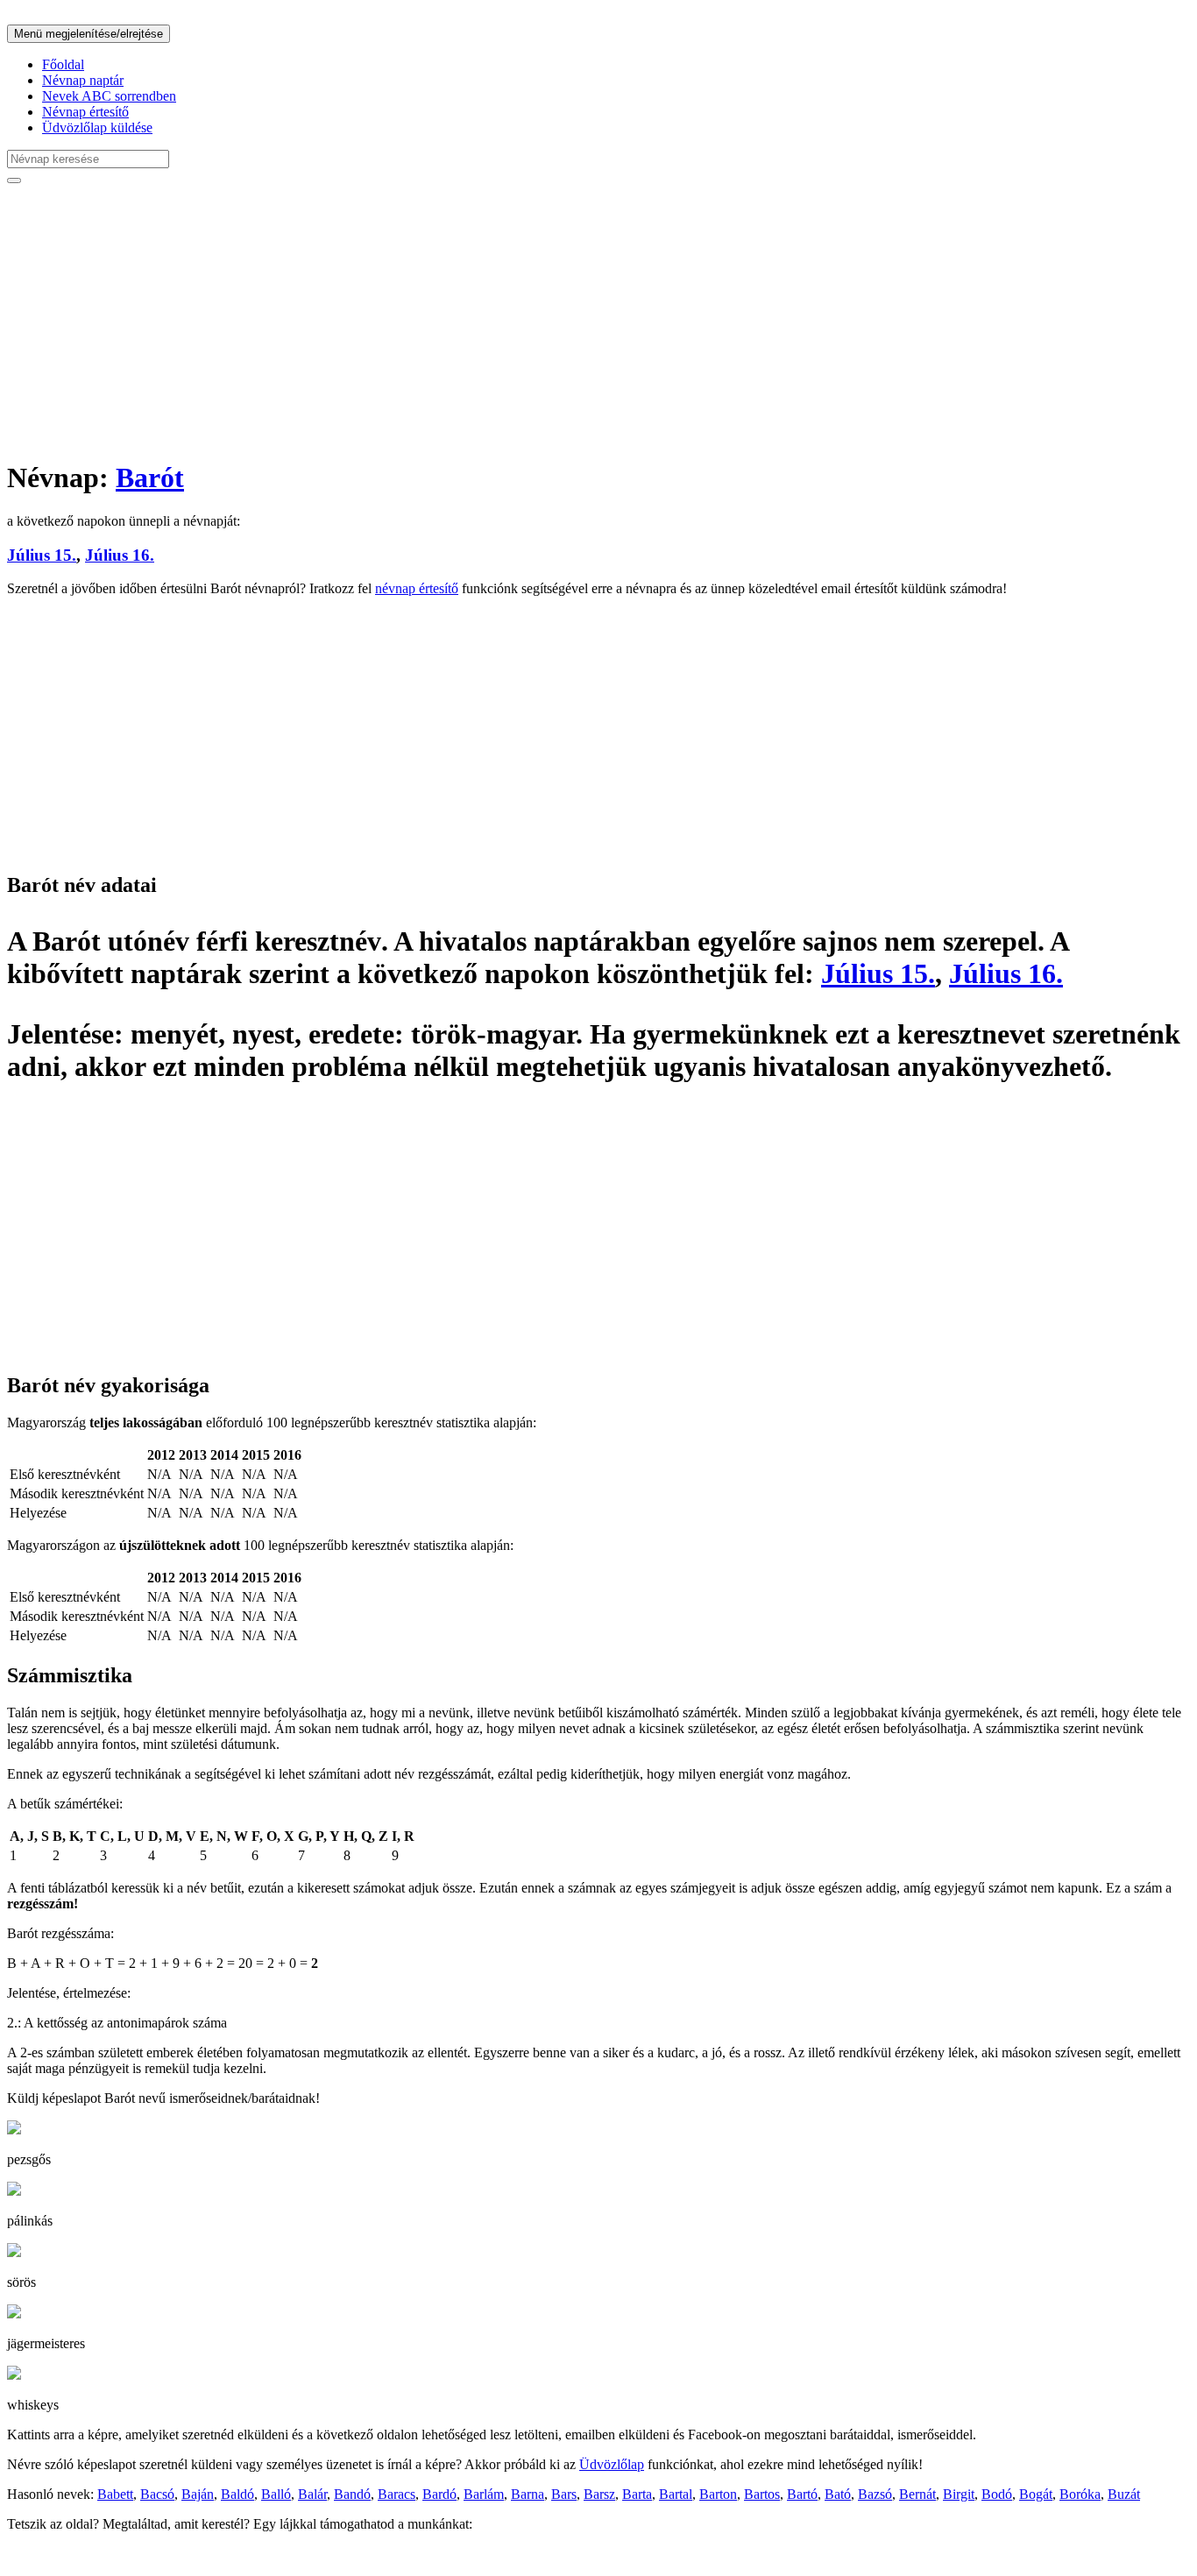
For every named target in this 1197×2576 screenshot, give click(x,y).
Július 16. (120, 555)
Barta (637, 2494)
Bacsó (157, 2494)
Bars (564, 2494)
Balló (276, 2494)
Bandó (352, 2494)
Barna (528, 2494)
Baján (198, 2494)
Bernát (917, 2494)
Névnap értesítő (85, 112)
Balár (312, 2494)
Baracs (397, 2494)
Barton (718, 2494)
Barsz (599, 2494)
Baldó (237, 2494)
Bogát (1036, 2494)
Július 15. (42, 555)
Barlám (484, 2494)
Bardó (439, 2494)
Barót (150, 478)
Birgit (959, 2494)
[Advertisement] (533, 321)
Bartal (676, 2494)
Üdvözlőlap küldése (97, 127)
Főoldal (63, 64)
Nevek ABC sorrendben (109, 96)
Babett (115, 2494)
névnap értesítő (417, 588)
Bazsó (875, 2494)
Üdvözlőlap (612, 2464)
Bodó (997, 2494)
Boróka (1080, 2494)
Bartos (762, 2494)
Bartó (802, 2494)
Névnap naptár (83, 80)
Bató (838, 2494)
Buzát (1124, 2494)
